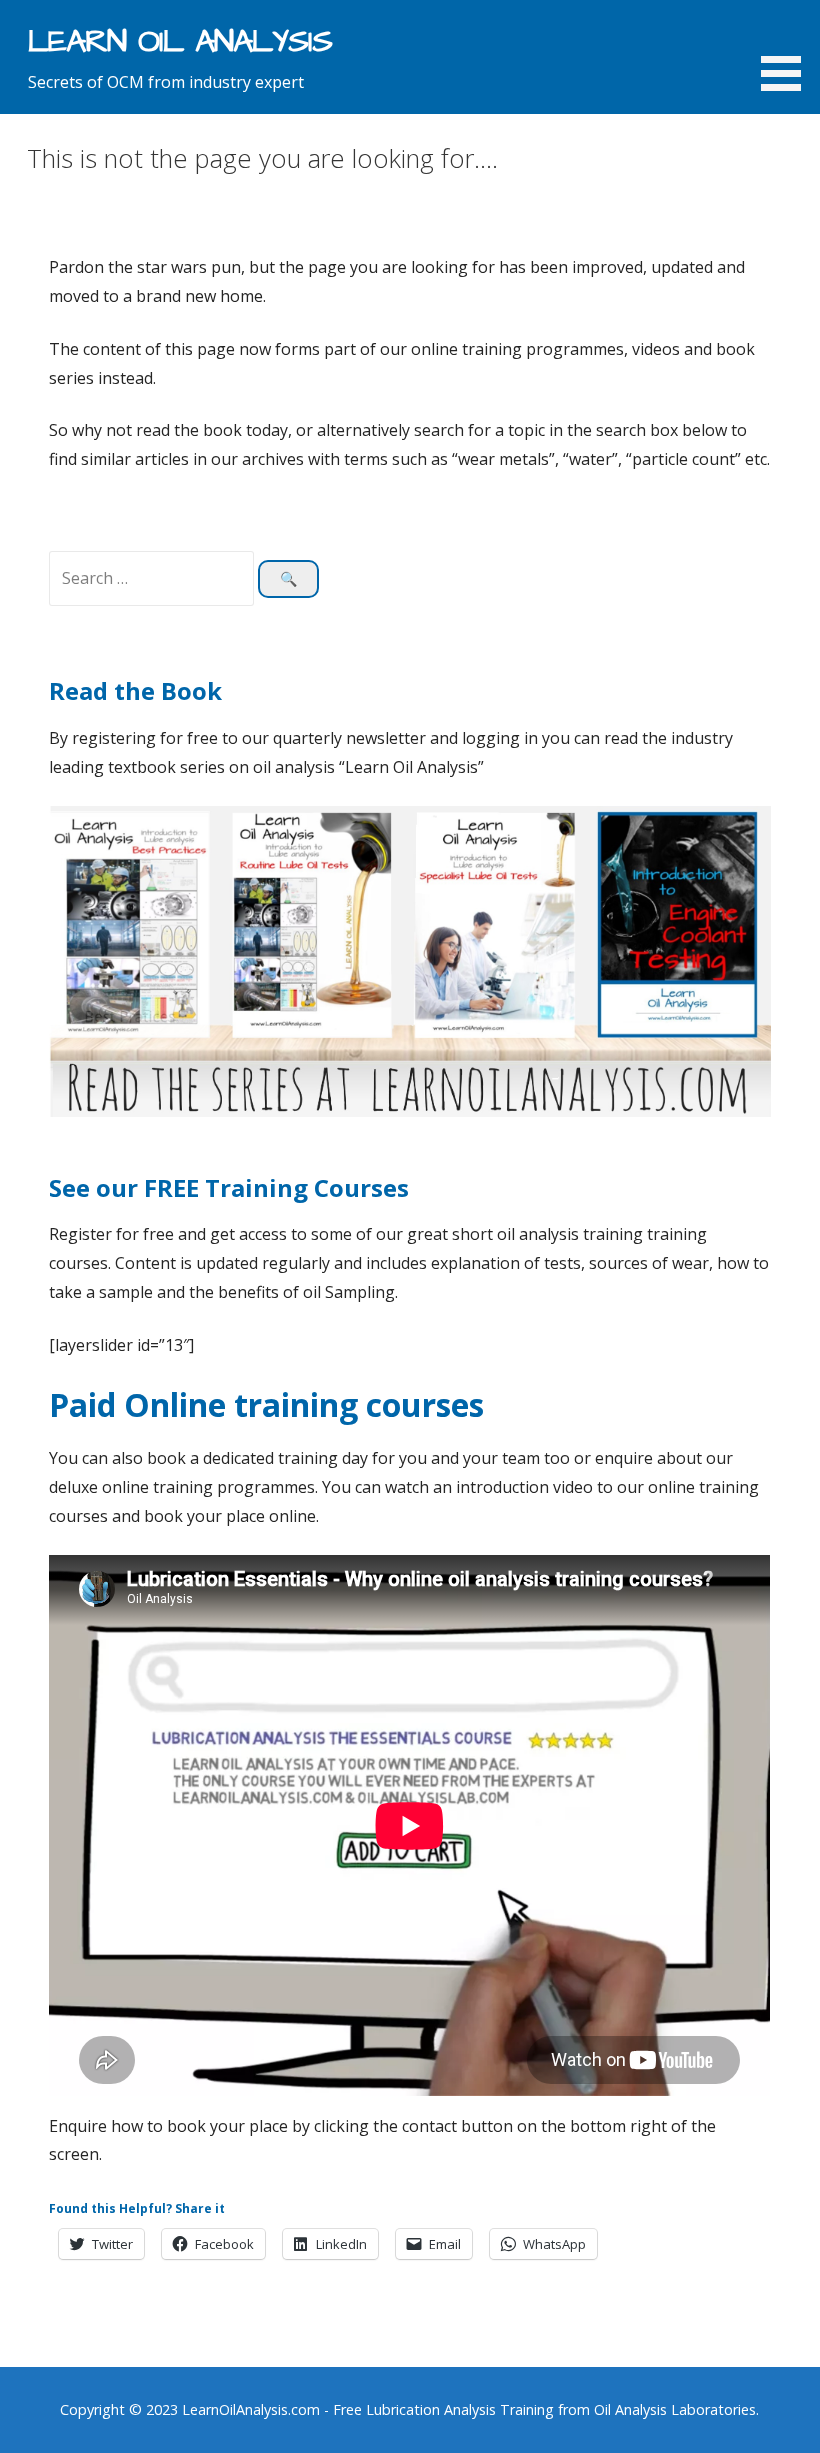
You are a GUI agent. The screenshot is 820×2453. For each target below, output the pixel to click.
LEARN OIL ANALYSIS (180, 41)
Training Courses (307, 1187)
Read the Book (135, 690)
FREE (174, 1187)
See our (96, 1187)
